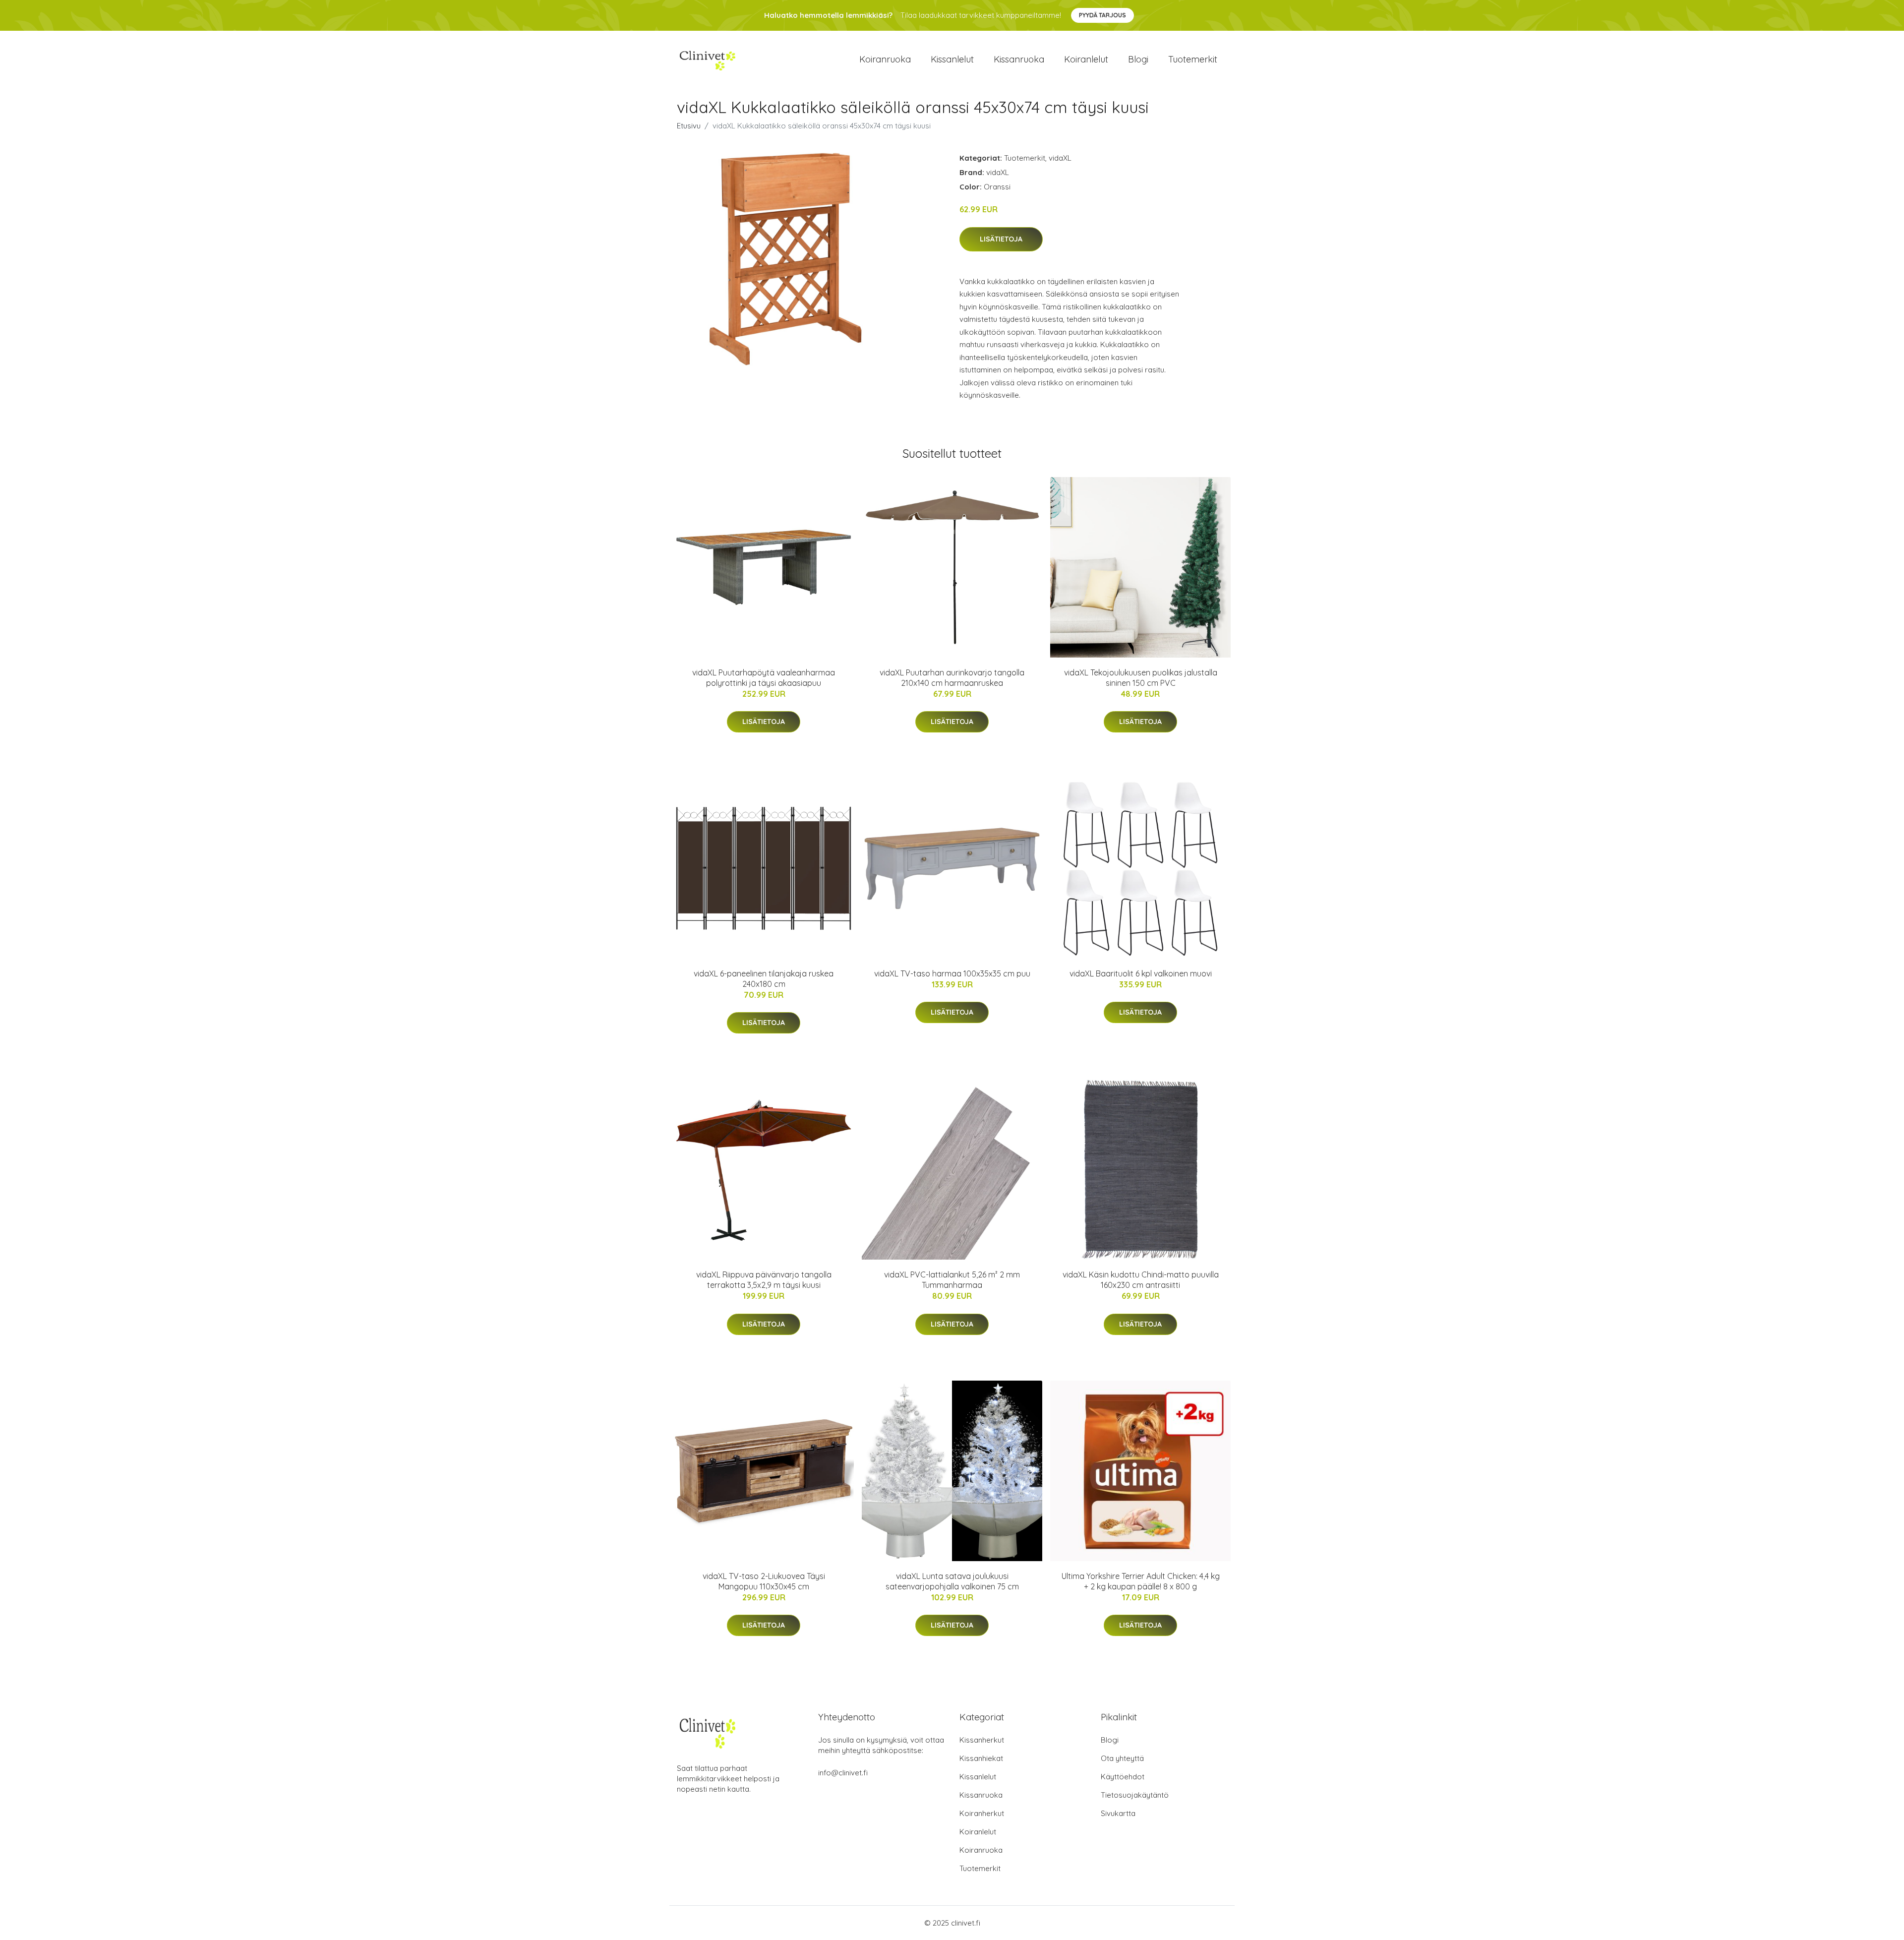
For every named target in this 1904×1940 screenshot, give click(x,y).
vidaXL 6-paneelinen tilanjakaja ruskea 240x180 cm (764, 979)
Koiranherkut (982, 1813)
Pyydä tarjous (1102, 15)
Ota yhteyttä (1122, 1758)
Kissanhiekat (981, 1758)
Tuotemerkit (1193, 59)
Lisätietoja (1001, 239)
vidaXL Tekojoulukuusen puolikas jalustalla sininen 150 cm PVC (1141, 678)
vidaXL (1060, 158)
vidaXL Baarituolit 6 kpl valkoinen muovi (1141, 973)
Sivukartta (1118, 1813)
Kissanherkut (982, 1740)
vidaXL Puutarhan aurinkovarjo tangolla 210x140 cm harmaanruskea (952, 678)
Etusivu (689, 126)
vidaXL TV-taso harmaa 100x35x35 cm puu (952, 973)
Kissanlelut (952, 59)
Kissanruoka (1019, 59)
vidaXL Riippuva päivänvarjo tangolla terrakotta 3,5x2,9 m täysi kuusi (764, 1280)
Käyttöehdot (1123, 1777)
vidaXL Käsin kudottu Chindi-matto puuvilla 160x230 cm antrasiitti (1141, 1280)
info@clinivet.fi (843, 1773)
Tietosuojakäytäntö (1135, 1795)
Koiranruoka (885, 59)
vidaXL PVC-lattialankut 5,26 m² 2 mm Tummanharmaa (952, 1280)
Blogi (1138, 59)
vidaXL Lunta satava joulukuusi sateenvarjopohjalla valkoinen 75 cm (952, 1581)
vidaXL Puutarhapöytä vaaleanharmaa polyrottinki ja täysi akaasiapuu (764, 678)
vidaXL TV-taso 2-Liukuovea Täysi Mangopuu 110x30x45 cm (764, 1581)
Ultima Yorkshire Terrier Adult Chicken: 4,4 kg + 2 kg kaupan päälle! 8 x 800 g (1141, 1581)
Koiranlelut (1086, 59)
